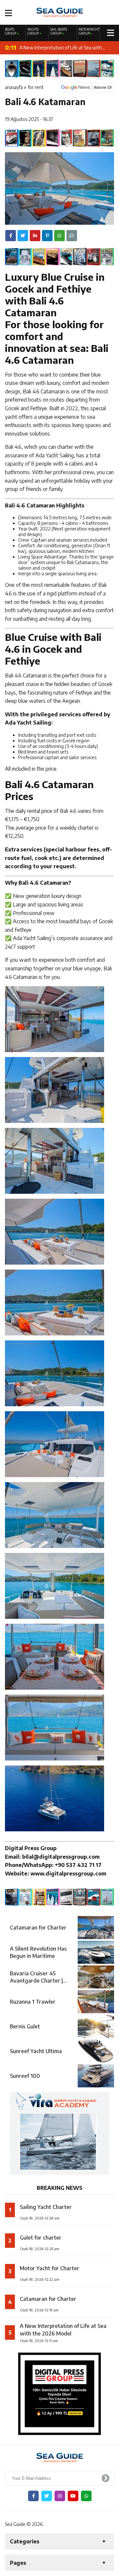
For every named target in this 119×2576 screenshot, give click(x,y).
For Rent (36, 87)
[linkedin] (35, 236)
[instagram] (60, 2496)
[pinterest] (47, 236)
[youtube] (73, 2496)
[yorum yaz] (72, 236)
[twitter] (23, 236)
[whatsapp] (86, 2496)
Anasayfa (14, 87)
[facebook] (11, 236)
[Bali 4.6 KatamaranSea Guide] (60, 12)
